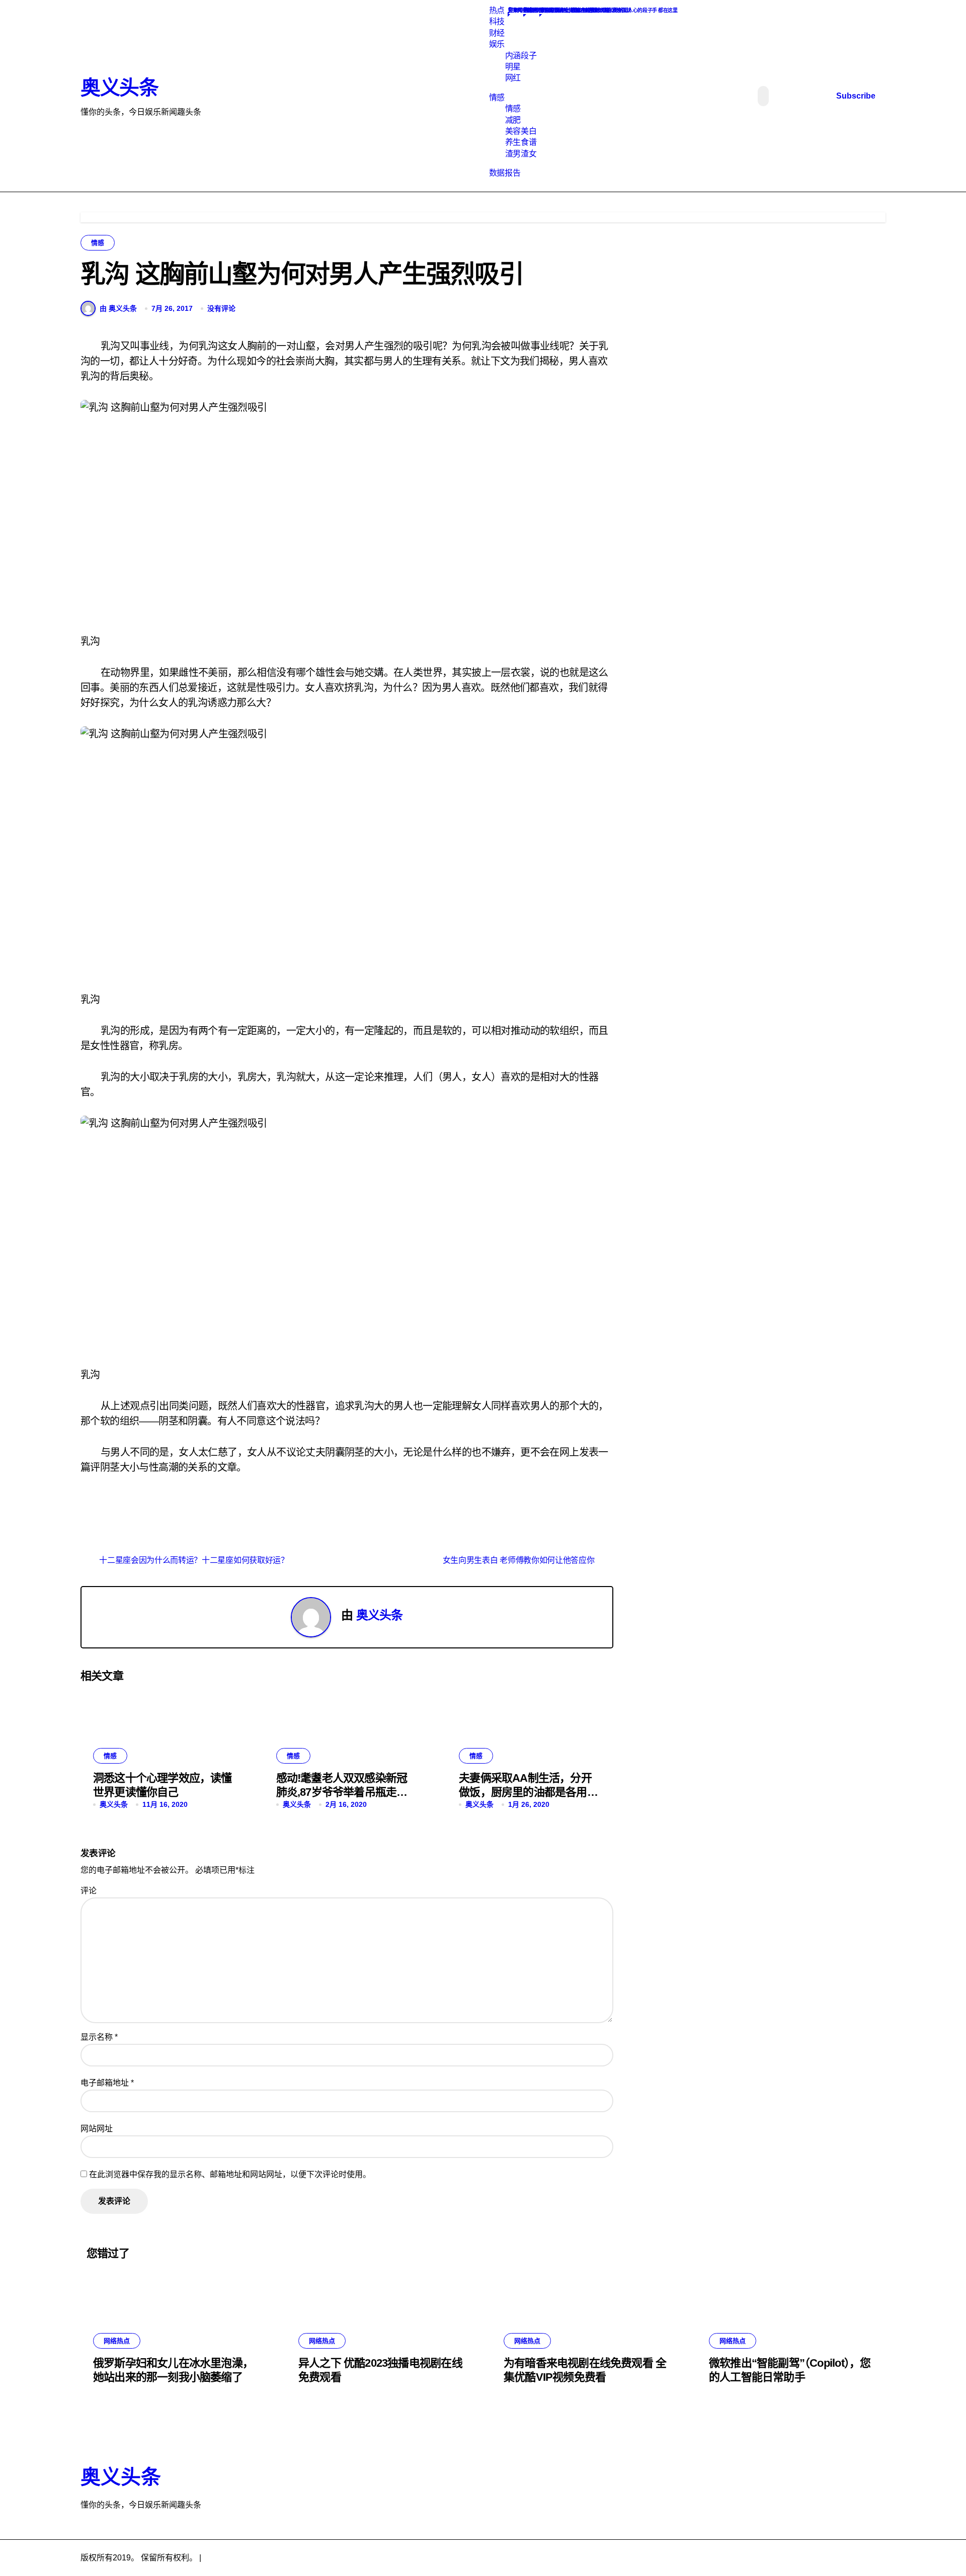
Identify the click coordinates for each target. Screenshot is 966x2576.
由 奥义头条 (118, 308)
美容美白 (521, 131)
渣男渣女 (521, 154)
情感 (497, 97)
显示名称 (99, 2037)
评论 (89, 1891)
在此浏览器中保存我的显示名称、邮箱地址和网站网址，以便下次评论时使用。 (230, 2174)
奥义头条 (119, 88)
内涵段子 (521, 56)
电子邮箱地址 (107, 2083)
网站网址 (97, 2129)
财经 (497, 33)
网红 (513, 78)
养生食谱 (521, 142)
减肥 (513, 120)
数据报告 (505, 173)
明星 (513, 67)
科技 (497, 21)
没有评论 (221, 308)
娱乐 (497, 44)
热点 (497, 10)
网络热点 (117, 2341)
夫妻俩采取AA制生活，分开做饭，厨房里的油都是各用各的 (528, 1792)
